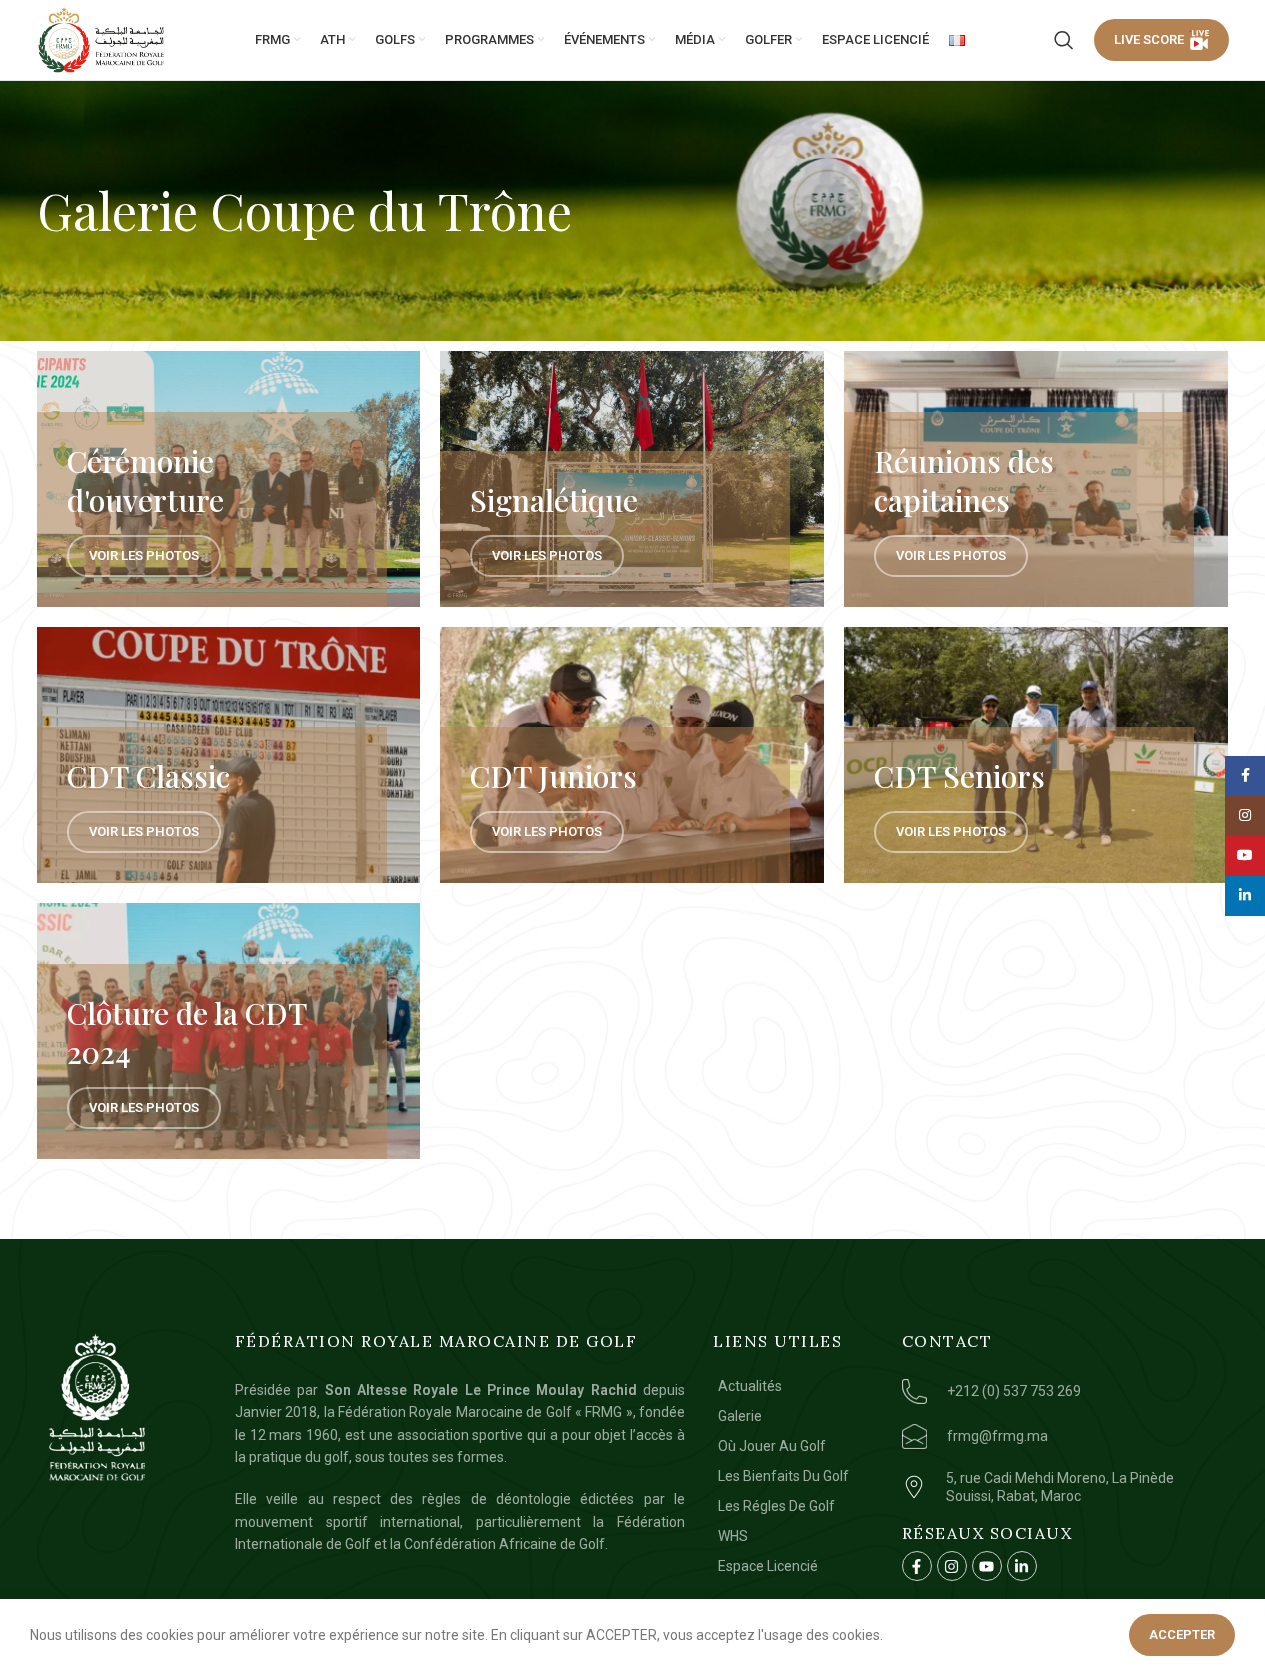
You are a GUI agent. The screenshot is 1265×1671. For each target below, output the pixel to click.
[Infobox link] (1061, 1391)
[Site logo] (102, 40)
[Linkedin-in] (1022, 1566)
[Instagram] (952, 1566)
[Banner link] (229, 479)
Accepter (1182, 1634)
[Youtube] (987, 1566)
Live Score (1149, 39)
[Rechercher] (1064, 40)
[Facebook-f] (917, 1566)
